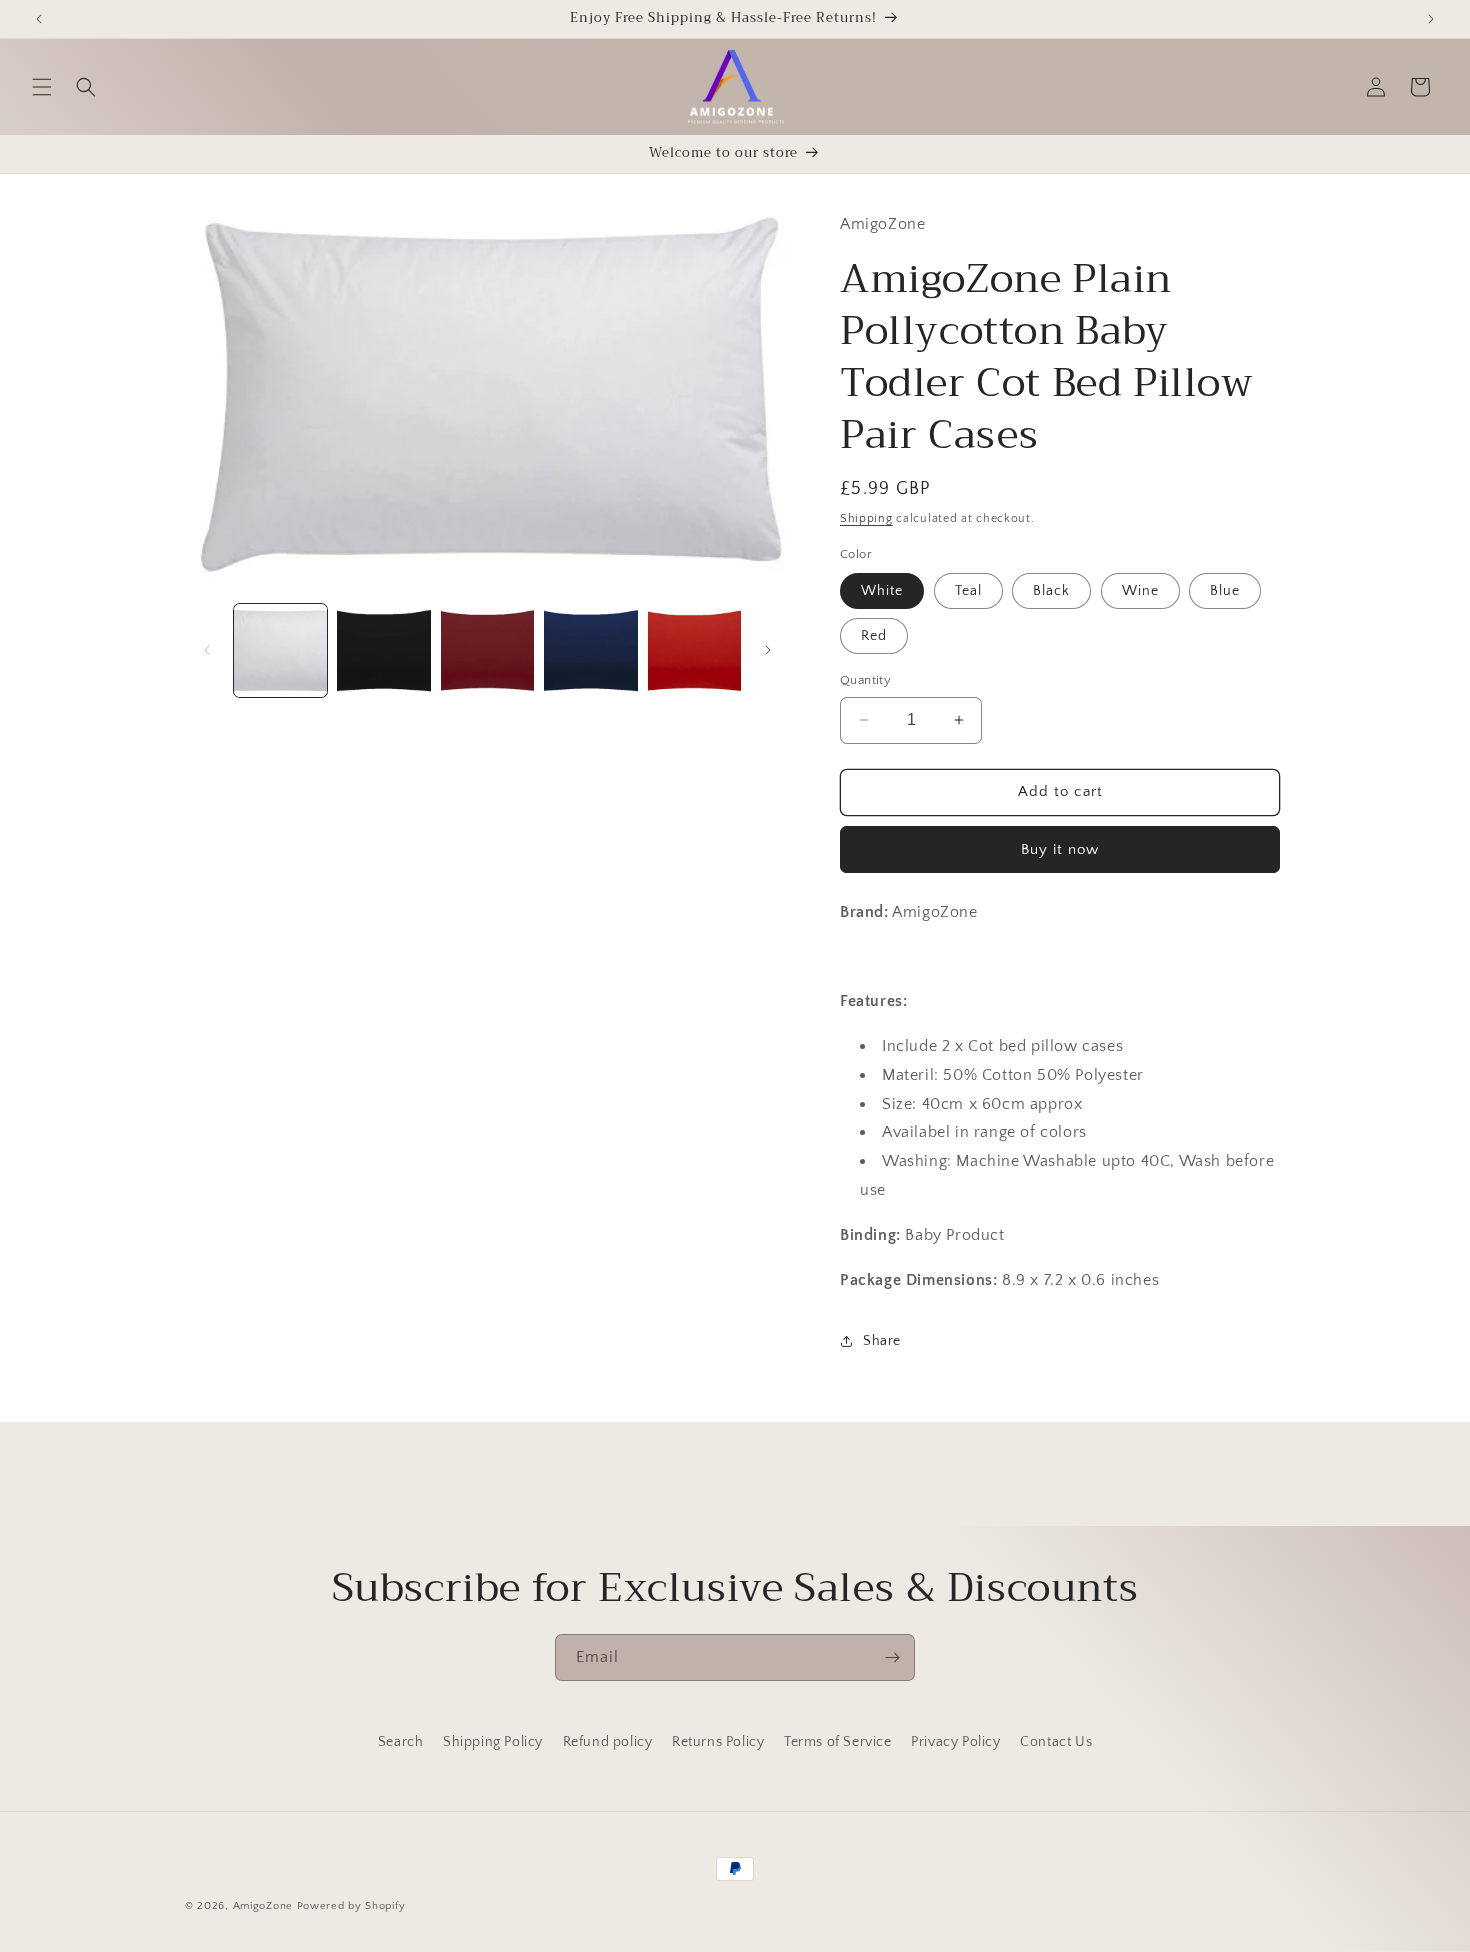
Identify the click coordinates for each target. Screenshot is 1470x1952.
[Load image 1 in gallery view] (280, 650)
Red (874, 636)
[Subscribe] (892, 1657)
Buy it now (1060, 849)
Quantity (865, 680)
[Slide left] (207, 650)
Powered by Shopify (351, 1906)
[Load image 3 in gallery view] (487, 650)
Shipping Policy (493, 1742)
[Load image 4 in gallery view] (590, 650)
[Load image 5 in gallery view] (694, 650)
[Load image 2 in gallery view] (383, 650)
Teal (968, 591)
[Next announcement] (1431, 19)
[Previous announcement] (39, 19)
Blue (1225, 591)
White (882, 591)
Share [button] (882, 1341)
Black (1051, 591)
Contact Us (1056, 1742)
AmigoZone (263, 1906)
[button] (42, 87)
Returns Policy (718, 1742)
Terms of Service (838, 1742)
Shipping (866, 518)
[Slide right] (768, 650)
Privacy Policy (955, 1742)
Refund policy (608, 1742)
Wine (1140, 591)
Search (401, 1742)
